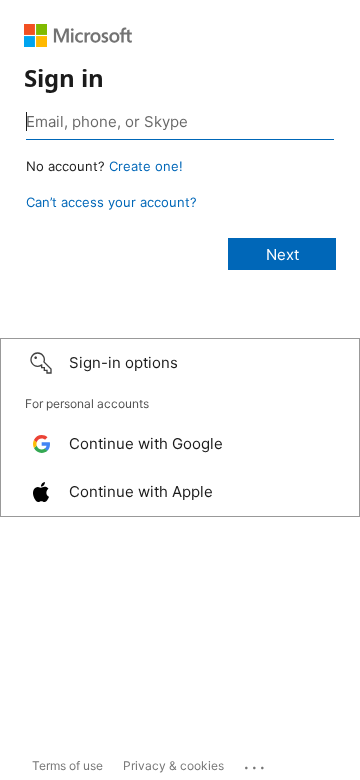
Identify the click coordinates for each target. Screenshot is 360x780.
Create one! (146, 166)
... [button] (256, 763)
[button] (180, 363)
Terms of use (67, 765)
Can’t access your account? (111, 202)
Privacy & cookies (173, 765)
